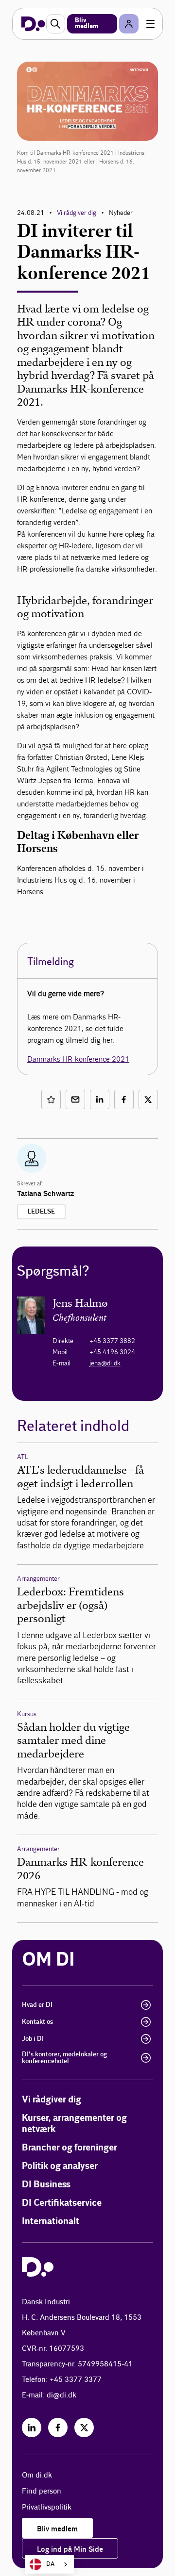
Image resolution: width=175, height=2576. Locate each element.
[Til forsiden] (33, 24)
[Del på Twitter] (148, 1099)
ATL (23, 1457)
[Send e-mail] (75, 1099)
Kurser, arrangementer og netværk (74, 2124)
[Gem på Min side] (51, 1099)
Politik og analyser (60, 2166)
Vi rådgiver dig (77, 213)
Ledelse (41, 1212)
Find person (42, 2491)
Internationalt (51, 2222)
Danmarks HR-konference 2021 (78, 1059)
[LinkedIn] (32, 2428)
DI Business (46, 2185)
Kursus (27, 1714)
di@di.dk (61, 2395)
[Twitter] (84, 2428)
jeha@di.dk (105, 1363)
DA (50, 2564)
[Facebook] (58, 2428)
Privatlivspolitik (47, 2507)
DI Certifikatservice (62, 2203)
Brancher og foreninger (70, 2148)
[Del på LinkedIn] (100, 1099)
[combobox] (49, 2564)
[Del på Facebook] (124, 1099)
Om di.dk (37, 2475)
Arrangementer (38, 1579)
